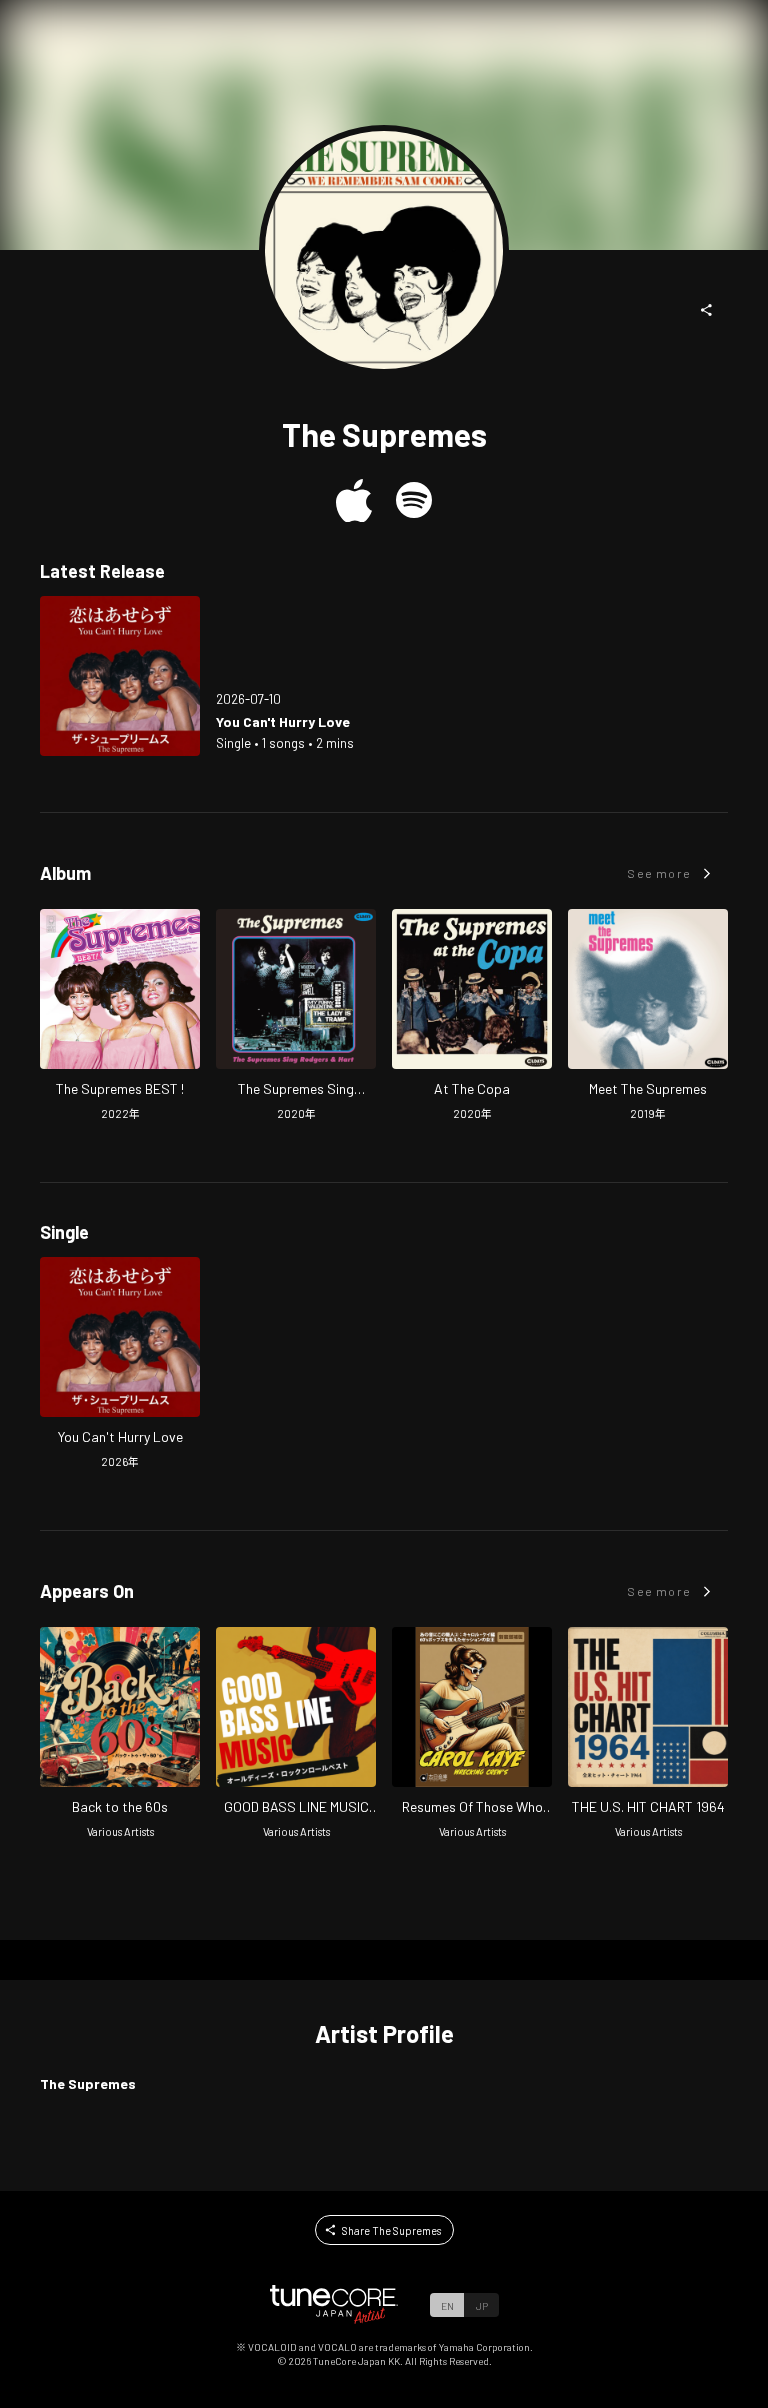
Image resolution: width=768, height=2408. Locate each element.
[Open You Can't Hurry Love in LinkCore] (120, 676)
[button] (707, 310)
